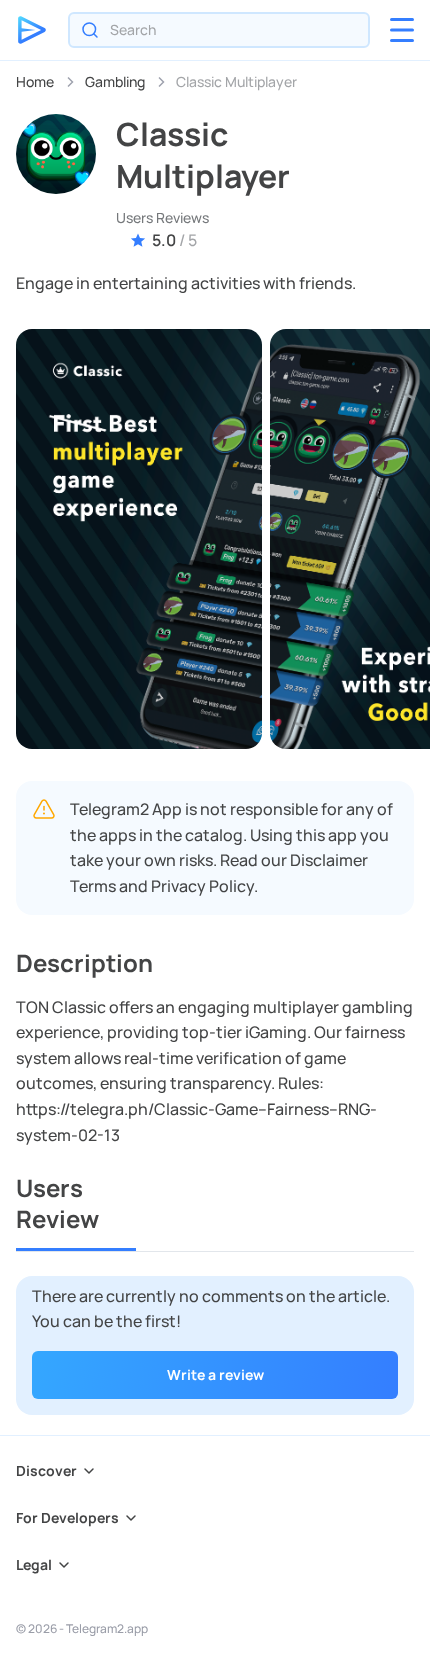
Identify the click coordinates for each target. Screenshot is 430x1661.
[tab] (76, 1211)
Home (35, 81)
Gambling (115, 81)
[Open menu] (402, 30)
